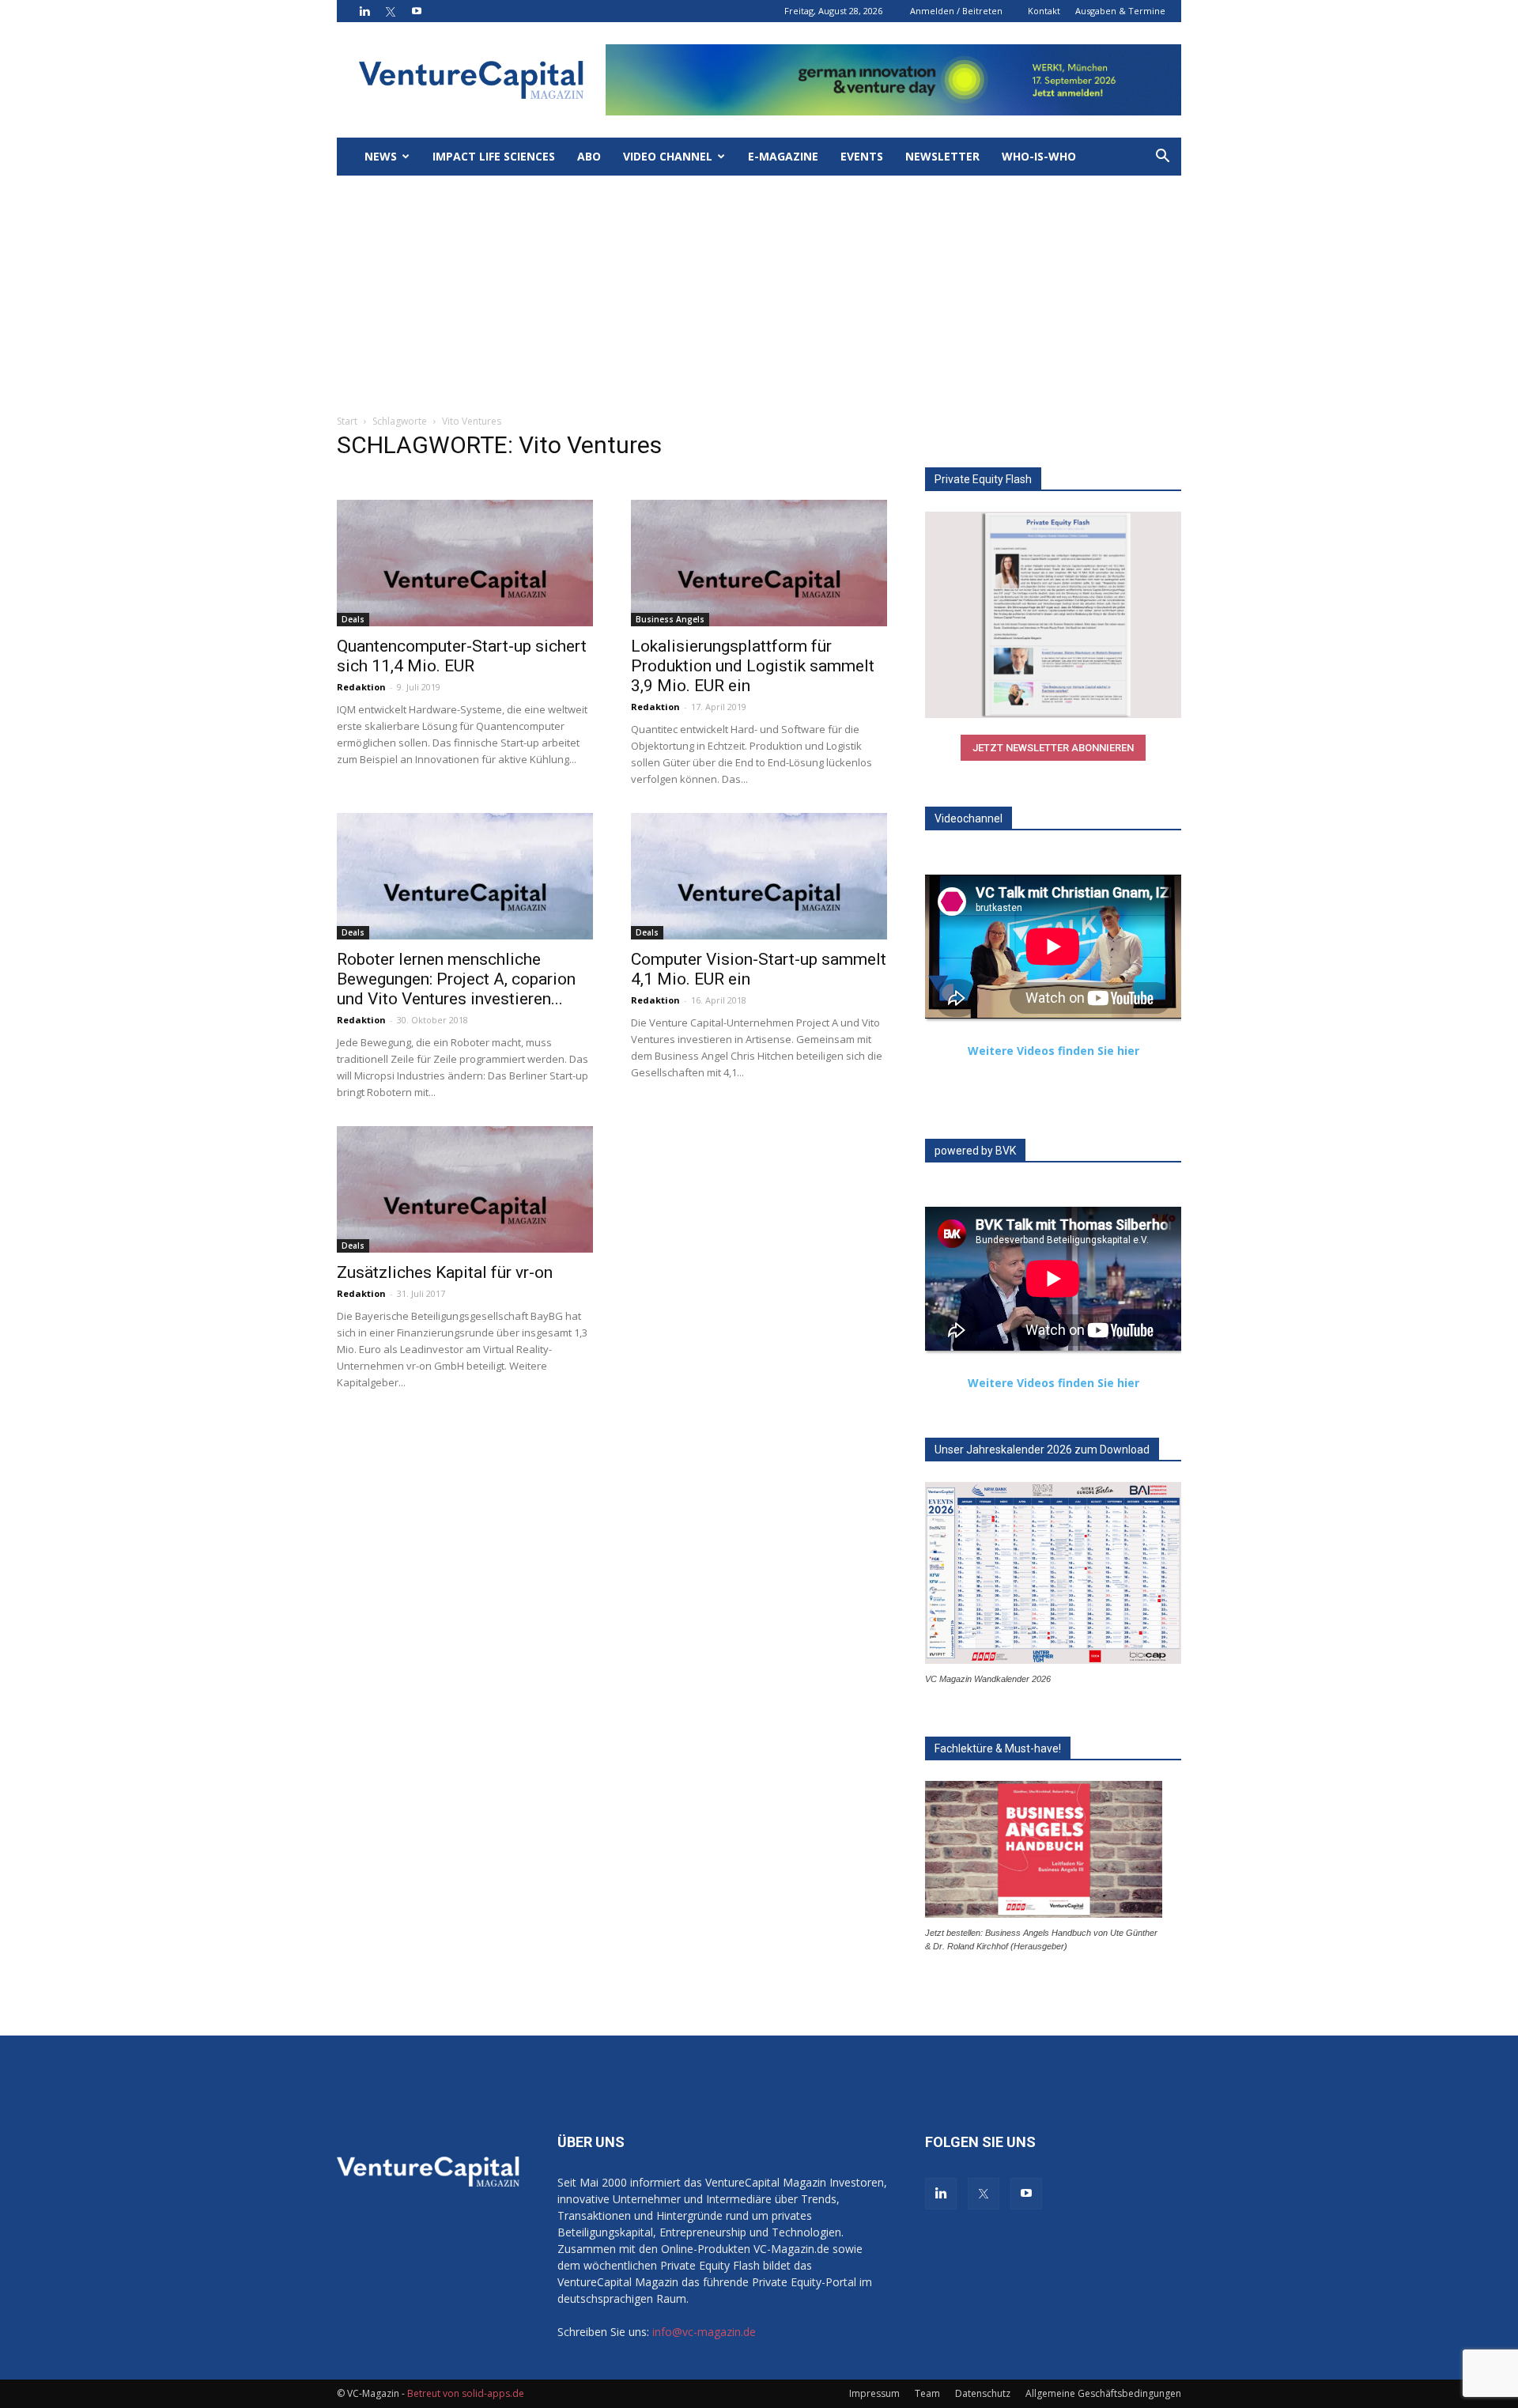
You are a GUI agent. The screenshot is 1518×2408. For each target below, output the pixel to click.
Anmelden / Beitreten (956, 11)
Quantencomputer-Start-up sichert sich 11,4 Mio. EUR (462, 656)
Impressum (874, 2393)
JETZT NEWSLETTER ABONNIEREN (1053, 748)
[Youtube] (417, 11)
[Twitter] (391, 11)
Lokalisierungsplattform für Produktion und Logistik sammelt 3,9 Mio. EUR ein (753, 666)
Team (927, 2393)
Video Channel (668, 156)
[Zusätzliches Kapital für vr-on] (465, 1189)
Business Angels (670, 619)
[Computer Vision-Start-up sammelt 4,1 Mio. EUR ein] (759, 876)
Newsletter (942, 156)
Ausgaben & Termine (1120, 11)
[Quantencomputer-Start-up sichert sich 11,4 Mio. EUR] (465, 563)
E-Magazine (783, 156)
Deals (353, 619)
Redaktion (361, 687)
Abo (589, 156)
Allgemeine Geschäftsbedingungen (1103, 2393)
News (381, 156)
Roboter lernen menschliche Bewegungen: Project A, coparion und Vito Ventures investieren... (456, 979)
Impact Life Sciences (494, 156)
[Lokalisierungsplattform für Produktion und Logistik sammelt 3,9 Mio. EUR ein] (759, 563)
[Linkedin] (364, 11)
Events (862, 156)
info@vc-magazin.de (704, 2332)
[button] (1162, 158)
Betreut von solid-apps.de (466, 2393)
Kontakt (1044, 11)
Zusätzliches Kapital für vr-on (445, 1272)
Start (347, 421)
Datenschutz (983, 2393)
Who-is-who (1039, 156)
